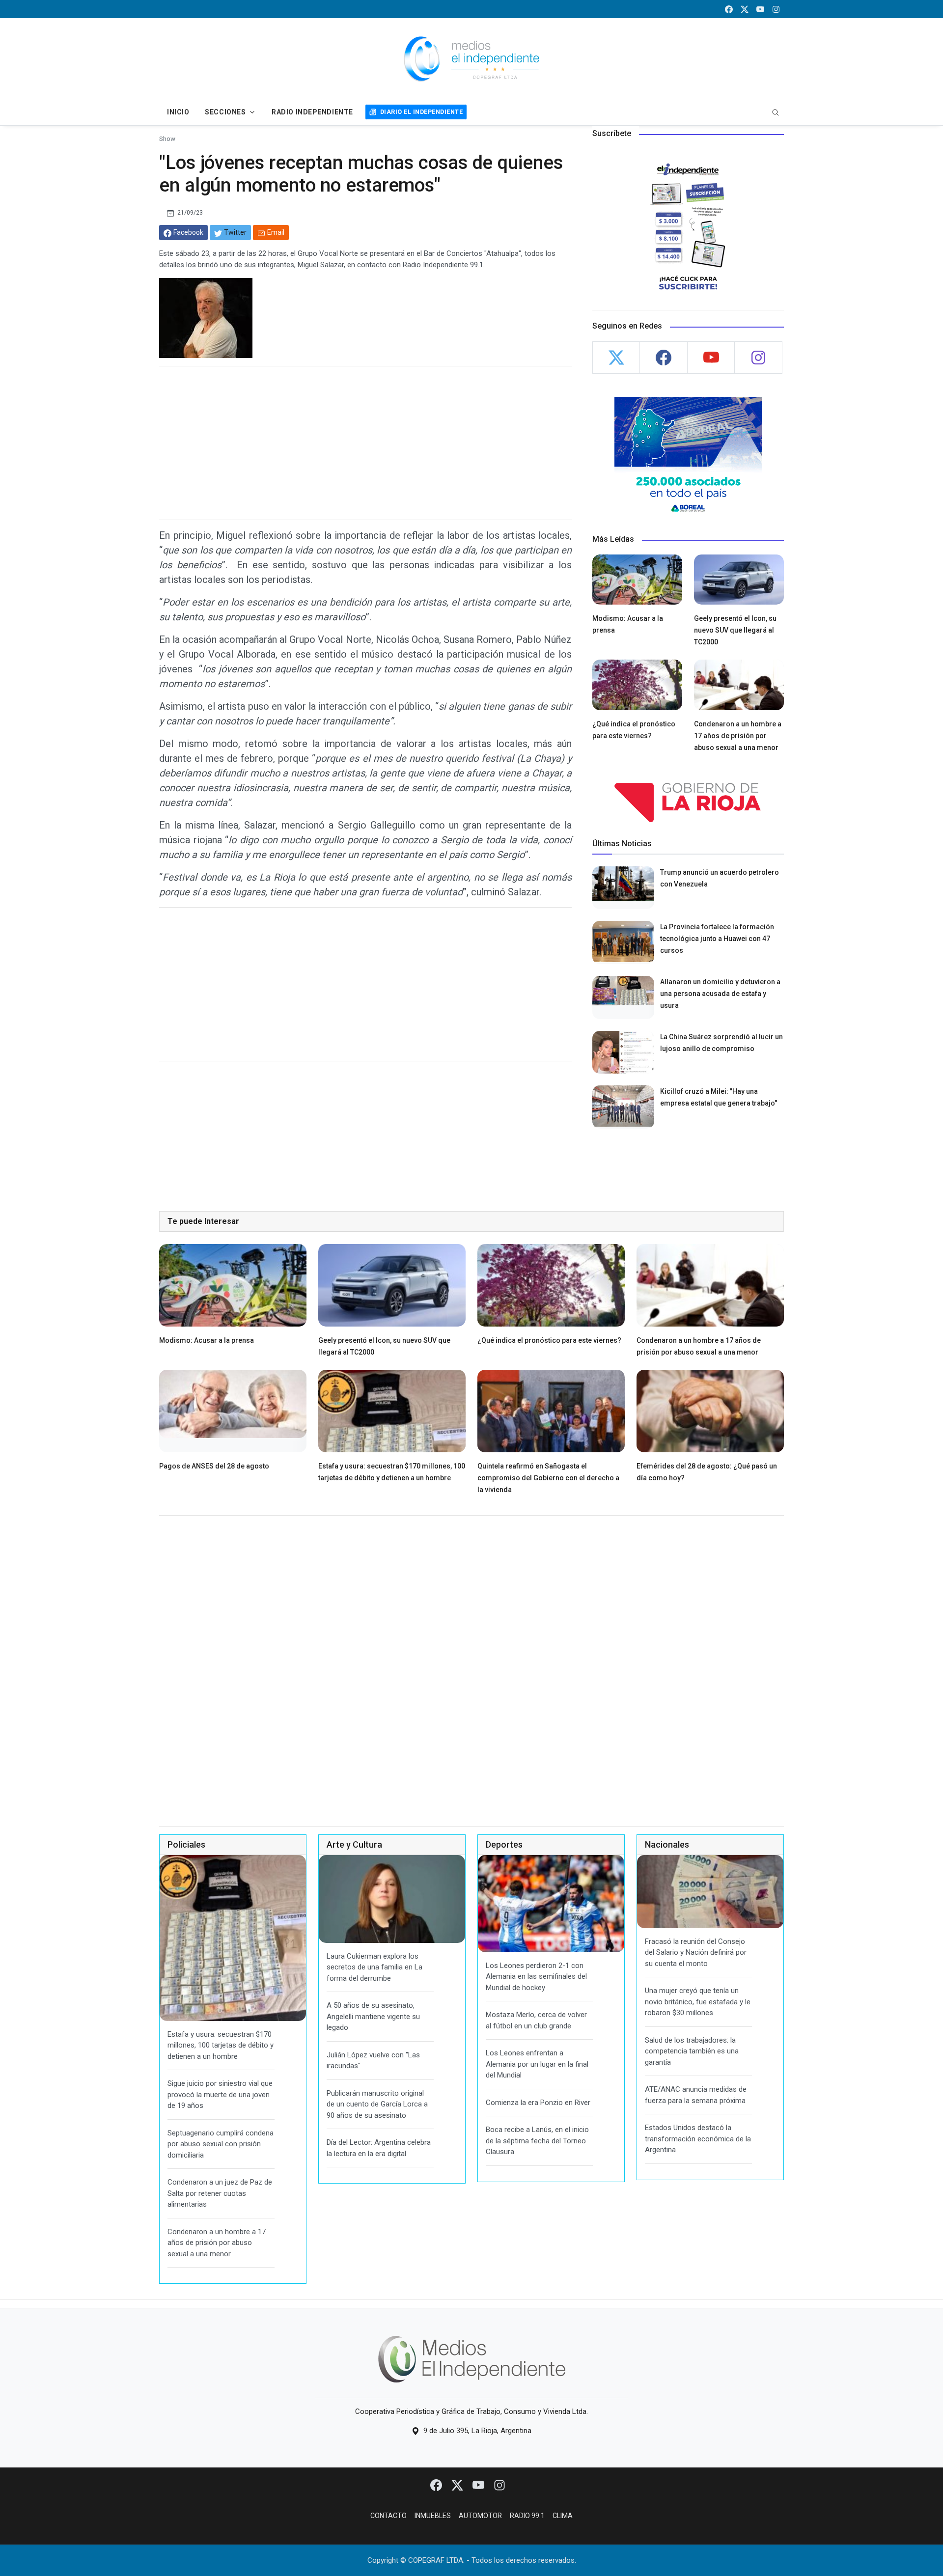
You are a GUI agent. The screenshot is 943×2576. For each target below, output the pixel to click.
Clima (563, 2516)
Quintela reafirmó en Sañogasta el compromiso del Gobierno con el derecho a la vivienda (548, 1478)
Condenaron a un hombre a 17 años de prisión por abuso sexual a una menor (738, 736)
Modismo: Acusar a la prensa (207, 1340)
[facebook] (729, 9)
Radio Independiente (312, 112)
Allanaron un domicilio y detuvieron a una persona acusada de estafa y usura (720, 994)
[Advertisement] (365, 443)
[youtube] (760, 9)
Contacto (388, 2516)
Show (167, 138)
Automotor (480, 2516)
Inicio (178, 112)
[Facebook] (437, 2485)
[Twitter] (458, 2485)
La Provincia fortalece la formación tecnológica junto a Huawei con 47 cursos (717, 939)
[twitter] (745, 9)
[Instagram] (499, 2485)
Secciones (225, 112)
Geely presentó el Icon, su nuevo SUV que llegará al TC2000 (735, 630)
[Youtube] (479, 2485)
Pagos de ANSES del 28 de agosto (214, 1466)
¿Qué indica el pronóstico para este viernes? (549, 1340)
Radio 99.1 (527, 2516)
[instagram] (776, 9)
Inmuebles (433, 2516)
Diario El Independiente (421, 112)
